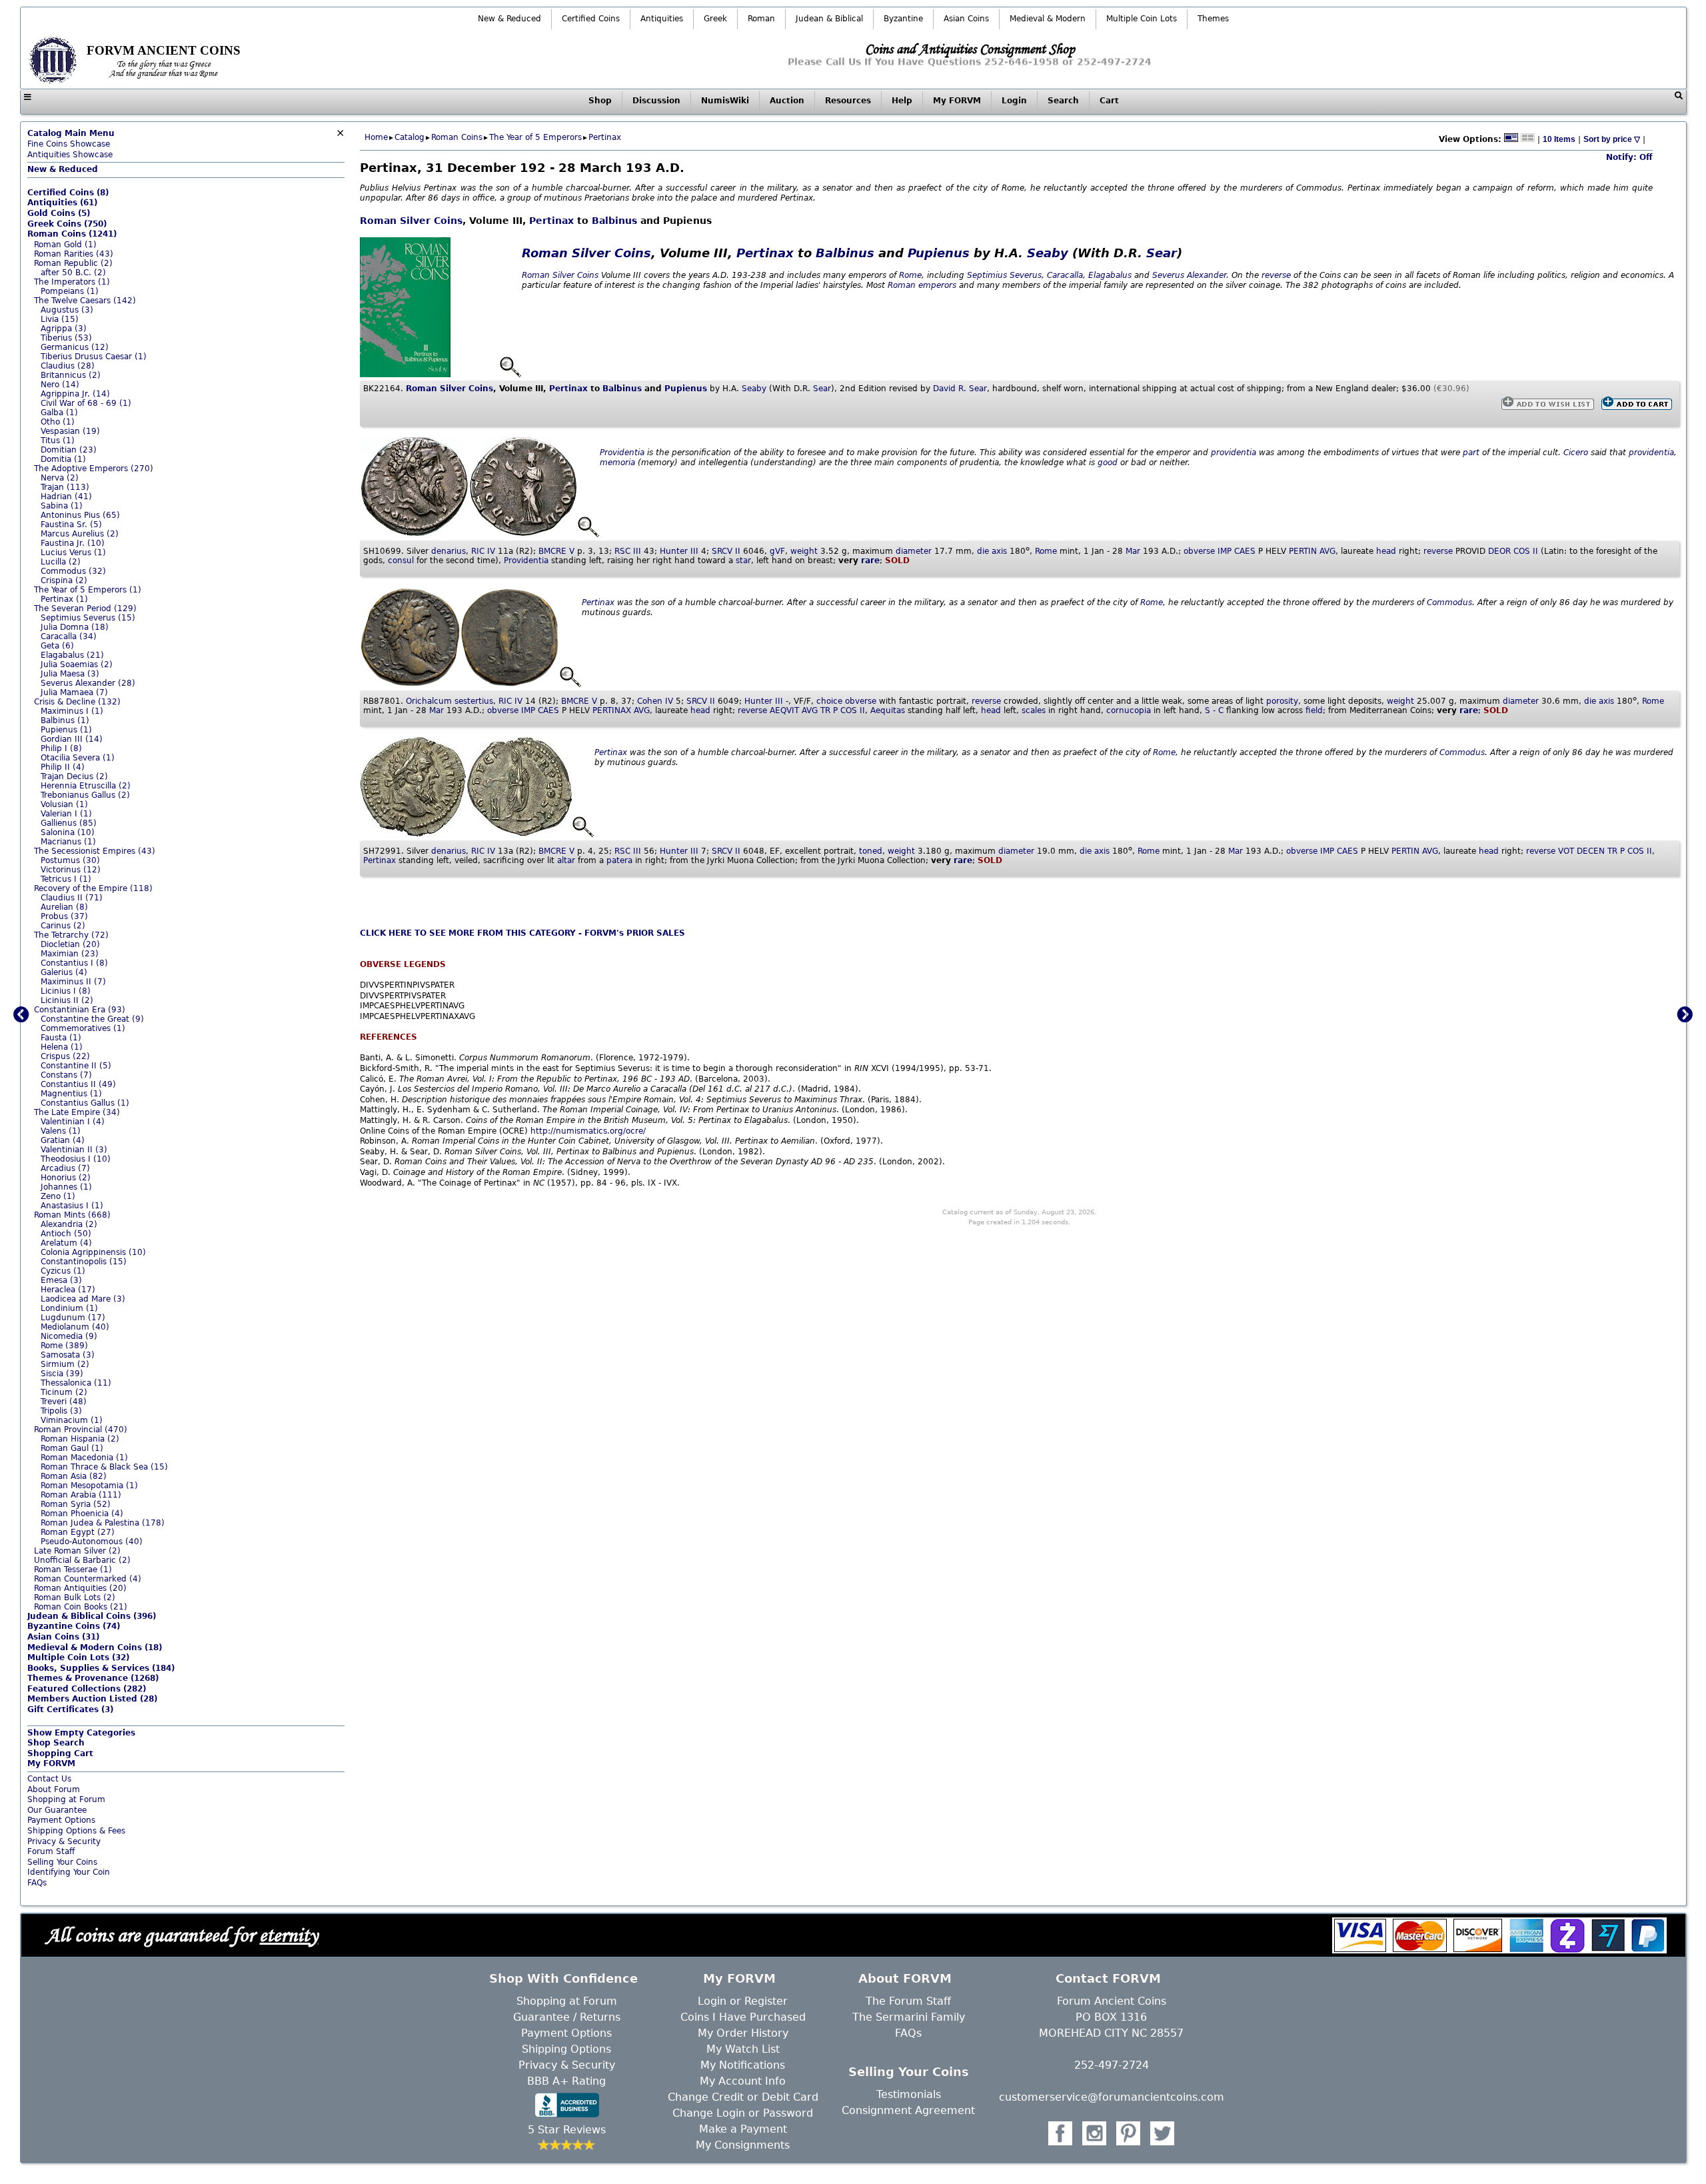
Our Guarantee (57, 1810)
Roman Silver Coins (411, 221)
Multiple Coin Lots (1142, 19)
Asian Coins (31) (63, 1637)
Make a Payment (743, 2129)
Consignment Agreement (908, 2110)
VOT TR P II (1605, 851)
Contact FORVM (1108, 1978)
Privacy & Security (64, 1841)
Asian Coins (966, 19)
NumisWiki (725, 101)
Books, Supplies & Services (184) (101, 1668)
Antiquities (662, 19)
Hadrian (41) (66, 497)
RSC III (628, 551)
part (1471, 453)
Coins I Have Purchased (743, 2017)
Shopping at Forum (66, 1799)
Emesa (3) (61, 1280)
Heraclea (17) (68, 1290)
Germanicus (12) (75, 347)
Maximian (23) (70, 954)
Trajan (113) (65, 487)
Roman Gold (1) (65, 245)
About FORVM (905, 1978)
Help (902, 101)
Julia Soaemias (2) (77, 664)
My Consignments (743, 2145)
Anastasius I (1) (72, 1206)
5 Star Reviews (567, 2130)
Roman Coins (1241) (72, 234)
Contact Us (49, 1779)
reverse (1276, 275)
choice (829, 701)
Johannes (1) (66, 1187)
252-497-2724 (1112, 2065)
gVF (777, 551)
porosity (1282, 701)
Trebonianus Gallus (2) (85, 795)
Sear (1162, 253)
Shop (600, 101)
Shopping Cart (60, 1753)
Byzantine (903, 19)
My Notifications (743, 2065)
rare (870, 560)
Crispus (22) (65, 1056)
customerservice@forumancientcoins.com (1112, 2097)
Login (1014, 101)
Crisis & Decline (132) (77, 702)
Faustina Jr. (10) (73, 543)
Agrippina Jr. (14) (75, 394)
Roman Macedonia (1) (84, 1458)
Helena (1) (62, 1047)
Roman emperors (922, 285)
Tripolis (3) (61, 1411)
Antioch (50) (66, 1234)
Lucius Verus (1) (73, 552)
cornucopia (1129, 710)
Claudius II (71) (72, 898)
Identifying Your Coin (69, 1872)
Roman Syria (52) (76, 1504)
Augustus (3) (67, 310)
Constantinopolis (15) (84, 1262)
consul (401, 560)
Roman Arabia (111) (81, 1495)
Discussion (656, 101)
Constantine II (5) (76, 1066)
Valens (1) (61, 1131)
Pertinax (605, 137)
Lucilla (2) (61, 562)
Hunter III (679, 551)
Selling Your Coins (62, 1862)
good (1108, 463)
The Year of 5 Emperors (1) (88, 590)
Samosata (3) (68, 1355)
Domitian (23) (69, 450)
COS (1636, 851)
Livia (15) (60, 319)
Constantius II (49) (78, 1084)
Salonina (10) (68, 832)
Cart (1109, 101)
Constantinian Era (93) (80, 1010)
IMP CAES (1237, 551)
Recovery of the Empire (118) (93, 888)
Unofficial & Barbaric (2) (82, 1560)
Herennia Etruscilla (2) (86, 786)
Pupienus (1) (66, 730)
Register (766, 2001)
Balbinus (614, 221)
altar (566, 860)
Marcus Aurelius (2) (80, 534)
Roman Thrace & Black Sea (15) (104, 1467)
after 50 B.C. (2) (73, 273)
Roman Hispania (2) (80, 1439)
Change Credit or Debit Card (743, 2097)
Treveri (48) (64, 1402)
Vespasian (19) (70, 431)
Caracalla (1065, 275)
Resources (848, 101)
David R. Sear (960, 389)
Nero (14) (60, 385)
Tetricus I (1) (66, 879)
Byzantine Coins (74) (74, 1626)
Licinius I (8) (66, 991)
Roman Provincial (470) (81, 1430)
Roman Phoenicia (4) (82, 1514)
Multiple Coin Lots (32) (78, 1657)
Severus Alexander (1189, 275)
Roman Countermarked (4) (88, 1579)
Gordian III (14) (72, 739)
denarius (448, 551)
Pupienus (939, 253)
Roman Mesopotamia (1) (89, 1486)
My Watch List (743, 2049)
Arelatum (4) (66, 1243)
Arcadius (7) (65, 1168)
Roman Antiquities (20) (80, 1588)
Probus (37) (64, 916)
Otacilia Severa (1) (78, 758)
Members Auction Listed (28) (92, 1699)
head (1386, 551)
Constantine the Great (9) (92, 1019)
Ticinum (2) (64, 1392)
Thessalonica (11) (76, 1383)
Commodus (1449, 602)
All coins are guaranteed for (182, 1934)
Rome (910, 275)
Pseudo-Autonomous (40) (92, 1542)
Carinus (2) (63, 926)
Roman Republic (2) (73, 263)
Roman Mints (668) (72, 1215)
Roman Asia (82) (74, 1476)
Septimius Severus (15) (88, 618)
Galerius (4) (64, 972)
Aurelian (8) (64, 907)
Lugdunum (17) (73, 1318)
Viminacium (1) (72, 1420)
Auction (787, 101)
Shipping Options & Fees (76, 1831)
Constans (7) (66, 1075)
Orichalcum (429, 701)
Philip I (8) (61, 748)
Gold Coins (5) (59, 213)
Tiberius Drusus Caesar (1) (94, 357)
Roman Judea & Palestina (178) (103, 1523)
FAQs (37, 1883)
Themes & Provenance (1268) (93, 1678)
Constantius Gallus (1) (85, 1103)
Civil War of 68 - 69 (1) (86, 403)
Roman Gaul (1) (72, 1448)
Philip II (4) (63, 767)
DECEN (1591, 851)
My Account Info (743, 2081)
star (743, 560)
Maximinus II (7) (73, 982)
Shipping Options (566, 2049)
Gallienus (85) (69, 823)
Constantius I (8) (74, 963)
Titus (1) (58, 441)
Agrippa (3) (64, 329)
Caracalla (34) (69, 636)
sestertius (474, 701)
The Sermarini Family (909, 2017)
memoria (617, 463)
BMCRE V (556, 551)
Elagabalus (1110, 275)
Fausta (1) (61, 1038)
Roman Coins (457, 137)
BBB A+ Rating (566, 2081)
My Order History (743, 2033)
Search (1063, 101)
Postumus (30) (70, 860)
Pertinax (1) (64, 599)
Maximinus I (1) (72, 711)
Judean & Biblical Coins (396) (92, 1616)
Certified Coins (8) (68, 193)
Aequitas (888, 710)
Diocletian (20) (70, 944)
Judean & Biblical (829, 19)
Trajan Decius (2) (74, 776)
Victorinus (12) (71, 870)
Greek (715, 19)
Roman (761, 19)
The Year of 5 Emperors (535, 137)
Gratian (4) (63, 1140)
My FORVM (957, 101)
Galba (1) (59, 413)
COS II (1526, 551)
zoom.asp (46, 1893)
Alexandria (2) (69, 1224)
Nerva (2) (60, 478)
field (1314, 710)
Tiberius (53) (66, 338)
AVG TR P (820, 710)
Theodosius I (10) (76, 1159)
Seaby (1048, 253)
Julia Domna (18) (75, 627)
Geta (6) (57, 646)
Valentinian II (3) (74, 1150)
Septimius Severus (1004, 275)
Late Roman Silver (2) (77, 1551)
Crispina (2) (64, 580)
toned (871, 851)
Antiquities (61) (62, 203)
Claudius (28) (68, 366)
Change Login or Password (743, 2113)
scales (1034, 710)
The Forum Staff (908, 2001)
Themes (1213, 19)
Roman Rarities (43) (74, 254)
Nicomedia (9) (69, 1336)
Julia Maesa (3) (70, 674)
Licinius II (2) (67, 1000)
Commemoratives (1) (83, 1028)
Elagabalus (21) (72, 655)
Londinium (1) (69, 1308)
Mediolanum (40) (75, 1327)
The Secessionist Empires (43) (95, 851)
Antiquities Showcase (70, 155)
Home (376, 137)
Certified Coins (591, 19)
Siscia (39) (62, 1374)
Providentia (622, 453)
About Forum (54, 1789)
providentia (1234, 453)
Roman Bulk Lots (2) (75, 1598)
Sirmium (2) (65, 1364)
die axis (992, 551)
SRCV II (726, 551)
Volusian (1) (64, 804)
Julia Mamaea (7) (74, 692)
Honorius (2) (66, 1178)
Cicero (1576, 453)
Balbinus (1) (65, 720)
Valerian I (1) (66, 814)
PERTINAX (612, 710)
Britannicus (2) (71, 375)
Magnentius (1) (71, 1094)
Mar (1133, 551)
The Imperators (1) (72, 282)
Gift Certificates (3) (70, 1709)
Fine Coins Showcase (71, 139)
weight (804, 551)
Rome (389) (64, 1346)
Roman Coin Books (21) (81, 1607)
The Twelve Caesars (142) (85, 301)
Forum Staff (51, 1851)
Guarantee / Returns (567, 2017)
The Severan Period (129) (85, 608)
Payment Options (61, 1820)
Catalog (410, 137)
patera (619, 860)
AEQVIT (784, 710)
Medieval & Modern (1048, 19)
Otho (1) (58, 422)
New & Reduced (509, 19)
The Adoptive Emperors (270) (94, 469)
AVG (1327, 551)
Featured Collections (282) (87, 1689)
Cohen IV (655, 701)
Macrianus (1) (68, 842)
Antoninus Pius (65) (80, 515)
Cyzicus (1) (63, 1271)
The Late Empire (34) (77, 1112)
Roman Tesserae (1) (73, 1570)
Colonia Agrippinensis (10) (93, 1252)
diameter (914, 551)
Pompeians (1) (70, 291)
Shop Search (56, 1743)
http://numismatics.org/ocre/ (588, 1131)
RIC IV (483, 551)
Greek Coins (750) (67, 224)
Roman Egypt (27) (78, 1532)
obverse (1199, 551)
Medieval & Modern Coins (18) (95, 1647)
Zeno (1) (58, 1196)
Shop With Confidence (563, 1978)
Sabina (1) (62, 506)
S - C (1214, 710)
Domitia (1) (63, 459)
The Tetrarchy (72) (71, 935)
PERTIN (1303, 551)
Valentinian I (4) (73, 1122)
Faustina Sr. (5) (71, 525)
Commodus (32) (73, 571)
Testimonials (909, 2094)
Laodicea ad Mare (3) (83, 1299)
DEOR (1499, 551)
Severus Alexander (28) (88, 683)
